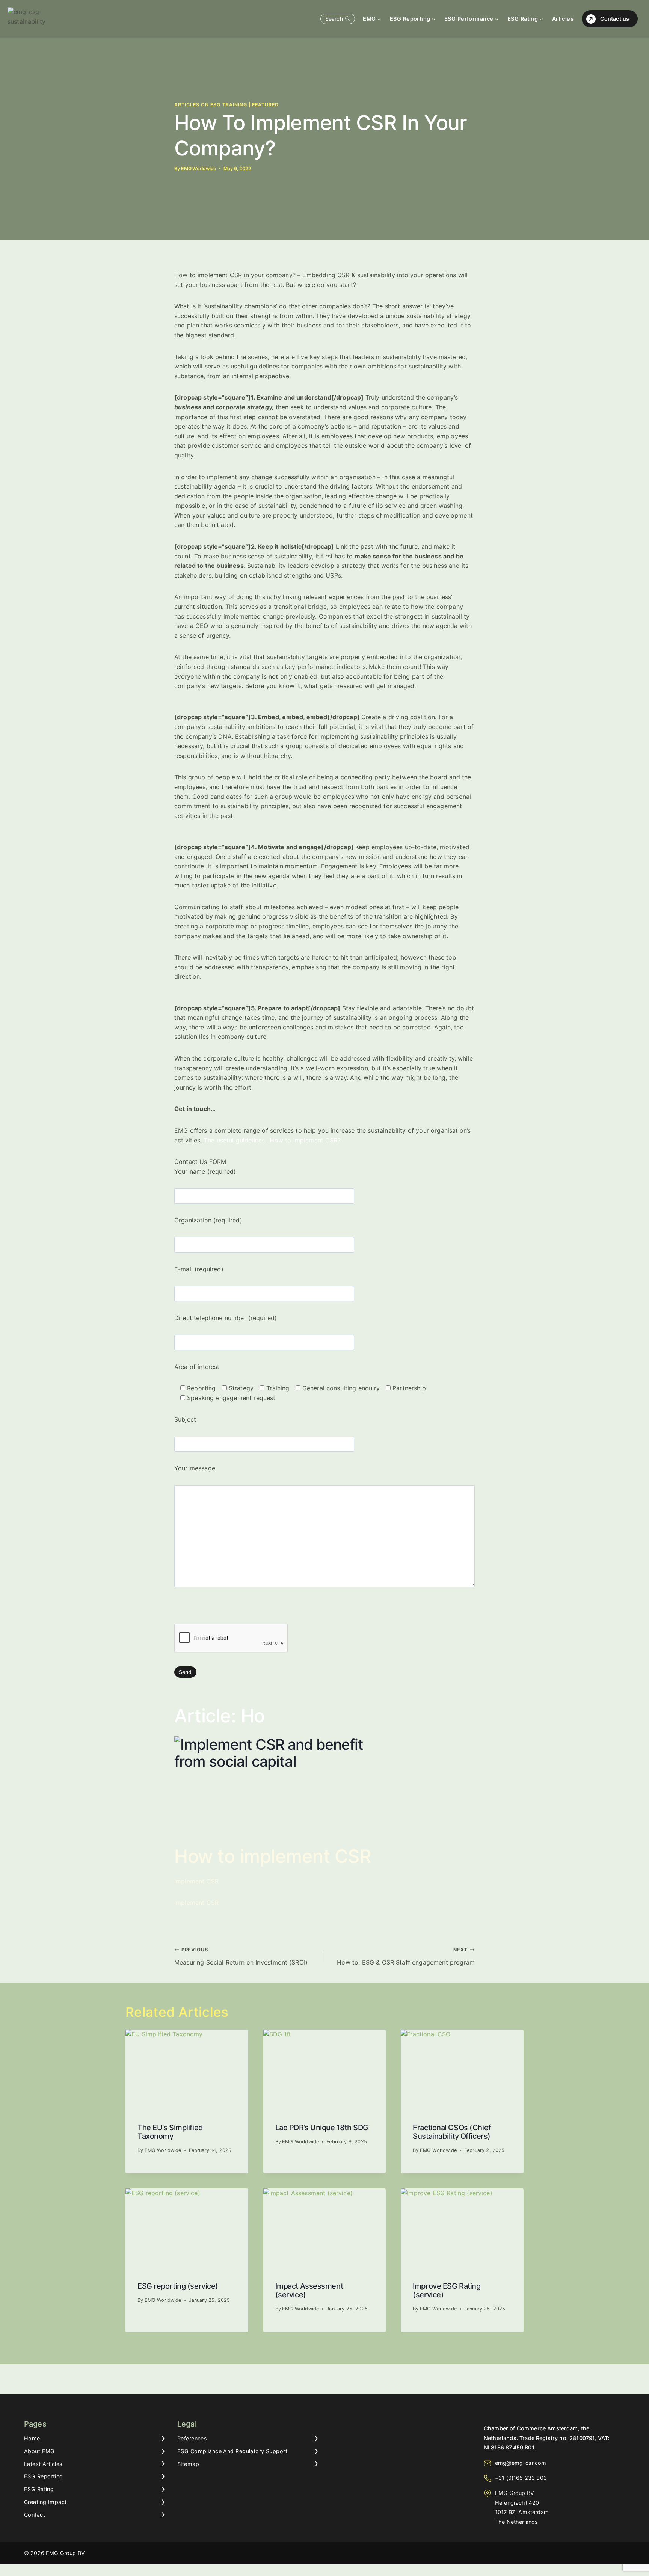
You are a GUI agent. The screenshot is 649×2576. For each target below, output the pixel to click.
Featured (265, 105)
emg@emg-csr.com (521, 2463)
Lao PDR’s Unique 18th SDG (322, 2128)
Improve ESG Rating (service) (447, 2290)
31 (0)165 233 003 (523, 2478)
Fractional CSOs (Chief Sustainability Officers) (452, 2132)
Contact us (615, 19)
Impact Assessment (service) (309, 2290)
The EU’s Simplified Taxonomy (170, 2132)
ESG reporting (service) (178, 2286)
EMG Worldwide (198, 168)
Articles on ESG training (211, 105)
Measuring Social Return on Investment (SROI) (241, 1957)
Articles (563, 19)
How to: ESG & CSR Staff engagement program (406, 1957)
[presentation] (187, 2070)
